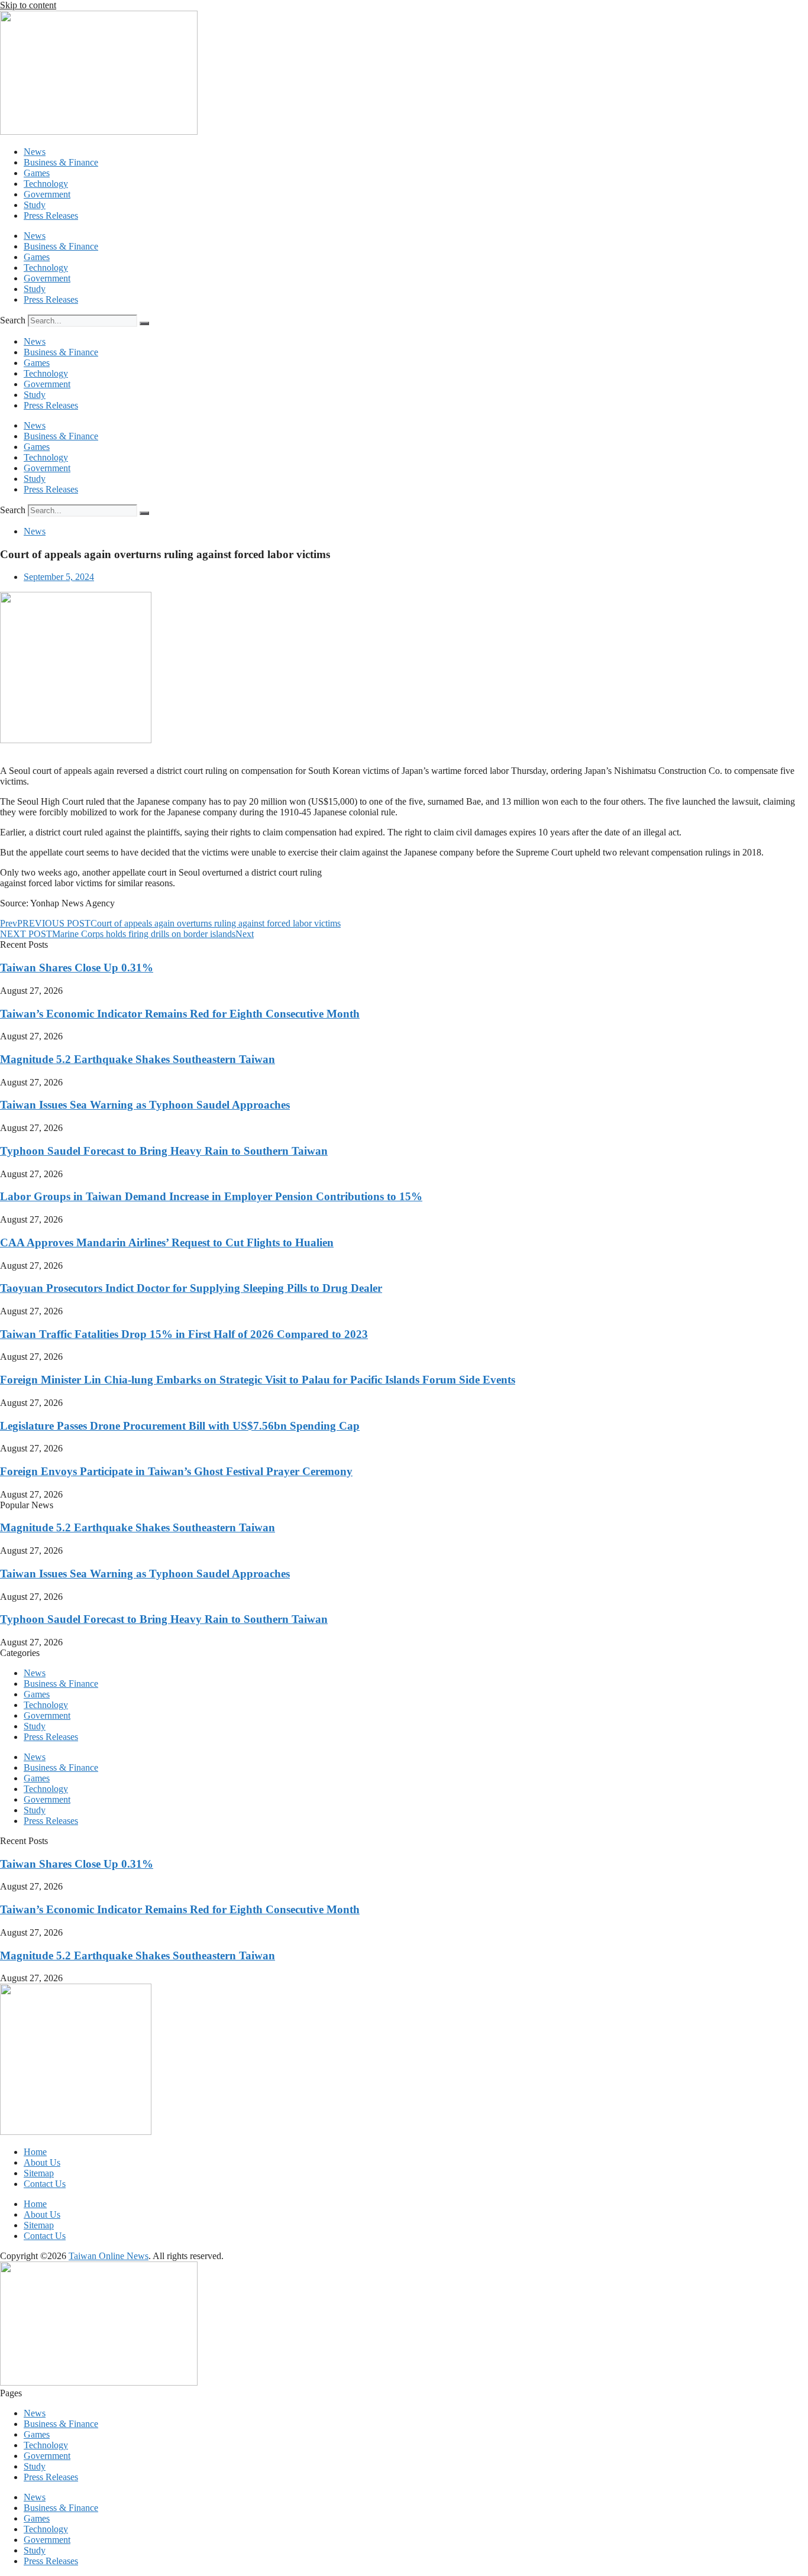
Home (35, 2152)
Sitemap (39, 2173)
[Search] (144, 323)
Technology (46, 184)
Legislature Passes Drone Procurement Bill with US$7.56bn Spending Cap (180, 1426)
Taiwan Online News (109, 2256)
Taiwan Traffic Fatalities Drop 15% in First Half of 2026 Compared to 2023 (184, 1334)
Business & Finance (61, 162)
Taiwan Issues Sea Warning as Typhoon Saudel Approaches (145, 1105)
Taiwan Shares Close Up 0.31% (77, 968)
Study (35, 205)
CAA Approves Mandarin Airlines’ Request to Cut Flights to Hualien (167, 1242)
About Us (42, 2162)
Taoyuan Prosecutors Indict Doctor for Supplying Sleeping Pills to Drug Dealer (191, 1288)
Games (37, 173)
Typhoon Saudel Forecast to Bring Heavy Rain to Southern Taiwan (164, 1151)
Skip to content (28, 5)
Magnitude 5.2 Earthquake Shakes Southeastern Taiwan (138, 1059)
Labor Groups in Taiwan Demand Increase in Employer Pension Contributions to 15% (211, 1196)
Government (47, 194)
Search (13, 320)
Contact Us (45, 2184)
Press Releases (51, 216)
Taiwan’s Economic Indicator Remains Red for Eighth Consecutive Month (180, 1014)
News (35, 152)
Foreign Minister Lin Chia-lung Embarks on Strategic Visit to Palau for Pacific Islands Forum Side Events (258, 1380)
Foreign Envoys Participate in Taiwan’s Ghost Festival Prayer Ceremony (176, 1471)
